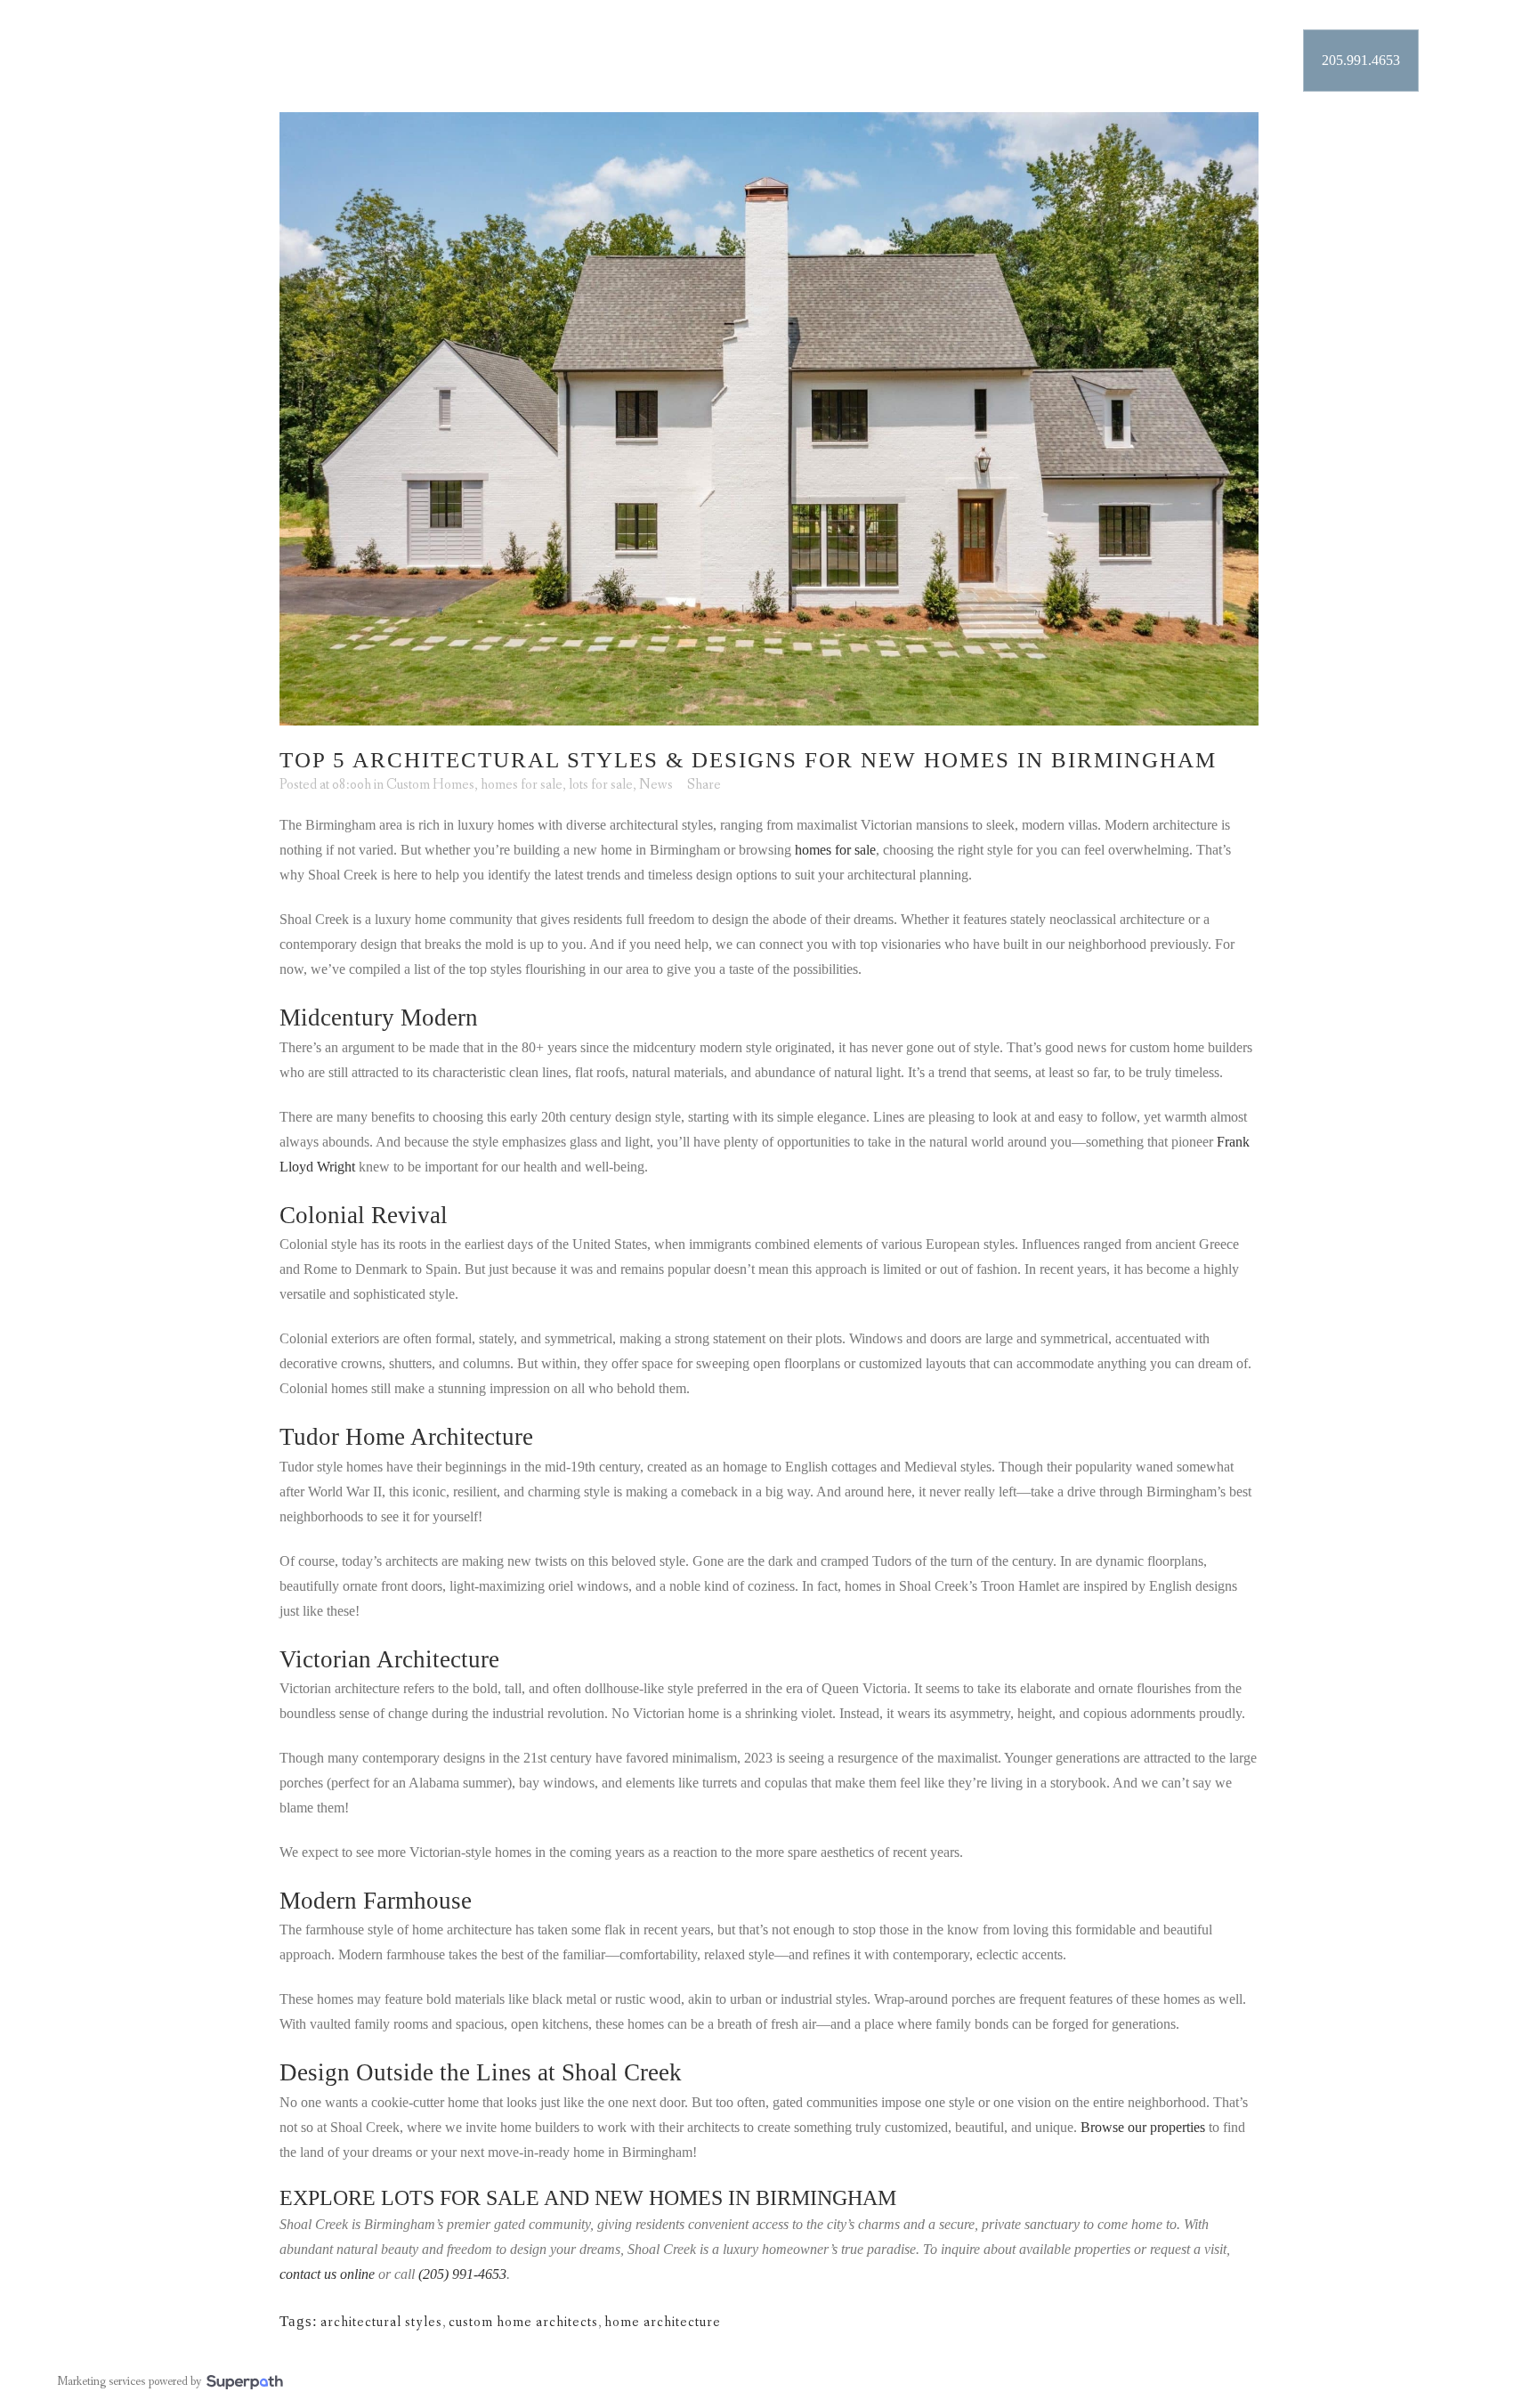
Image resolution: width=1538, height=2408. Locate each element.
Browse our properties (1143, 2127)
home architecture (663, 2322)
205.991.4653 (1361, 60)
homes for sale (522, 785)
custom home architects (523, 2322)
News (656, 785)
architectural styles (381, 2322)
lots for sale (601, 785)
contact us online (327, 2274)
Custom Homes (430, 785)
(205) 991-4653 (462, 2274)
